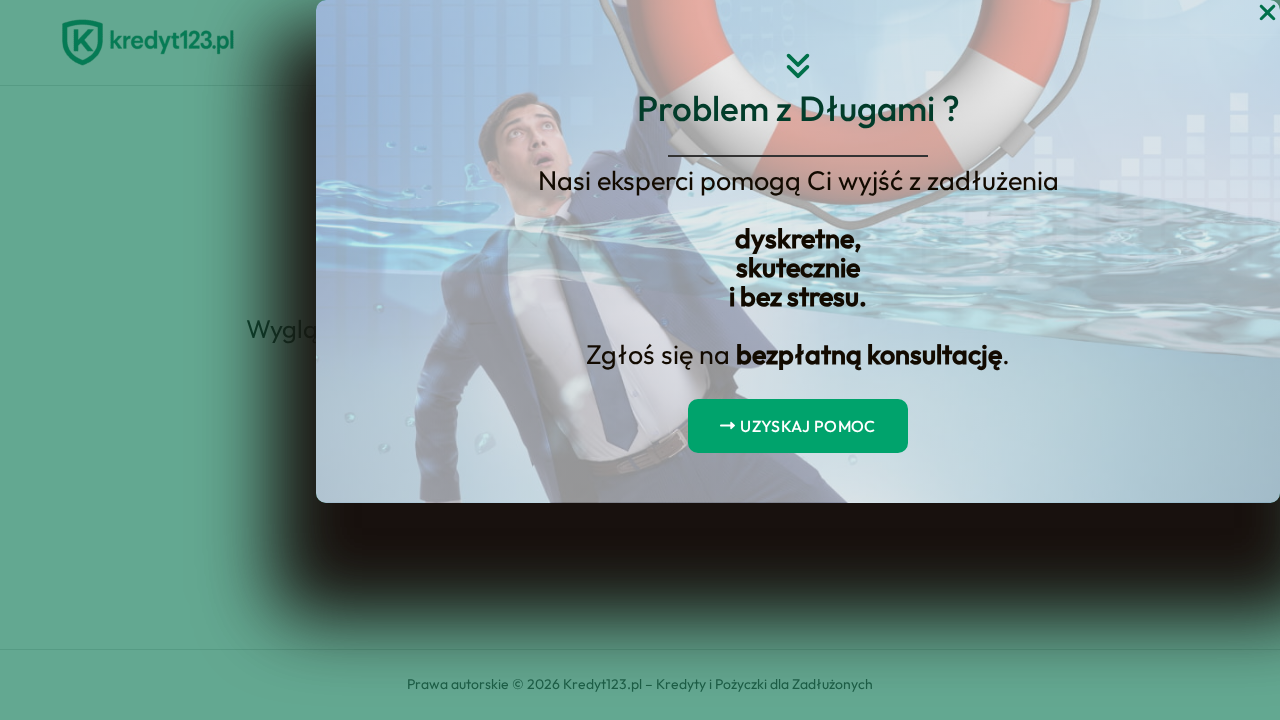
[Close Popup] (1267, 13)
